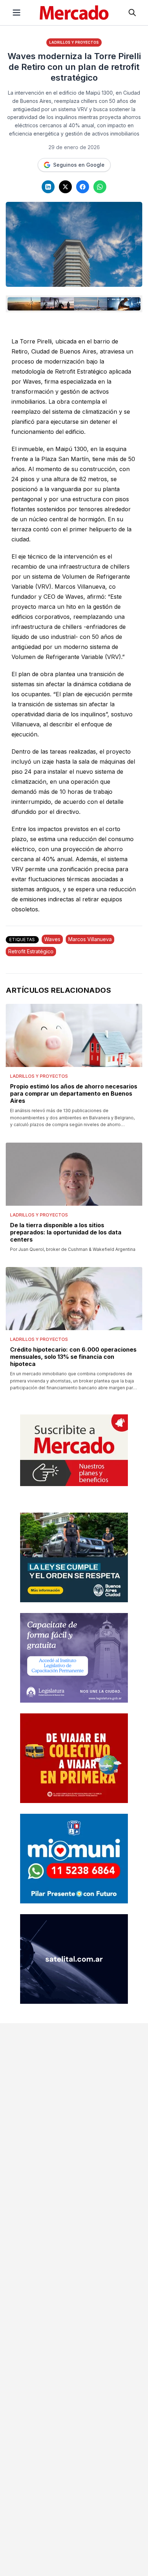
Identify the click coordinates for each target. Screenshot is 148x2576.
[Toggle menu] (17, 13)
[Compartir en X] (65, 187)
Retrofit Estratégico (31, 951)
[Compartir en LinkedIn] (48, 187)
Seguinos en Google (79, 165)
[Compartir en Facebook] (83, 187)
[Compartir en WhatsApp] (100, 187)
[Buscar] (132, 13)
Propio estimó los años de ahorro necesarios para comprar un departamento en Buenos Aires (74, 1094)
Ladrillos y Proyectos (74, 42)
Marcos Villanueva (90, 939)
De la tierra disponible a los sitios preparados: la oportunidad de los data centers (66, 1232)
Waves (52, 939)
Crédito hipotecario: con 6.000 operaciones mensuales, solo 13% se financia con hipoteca (73, 1357)
